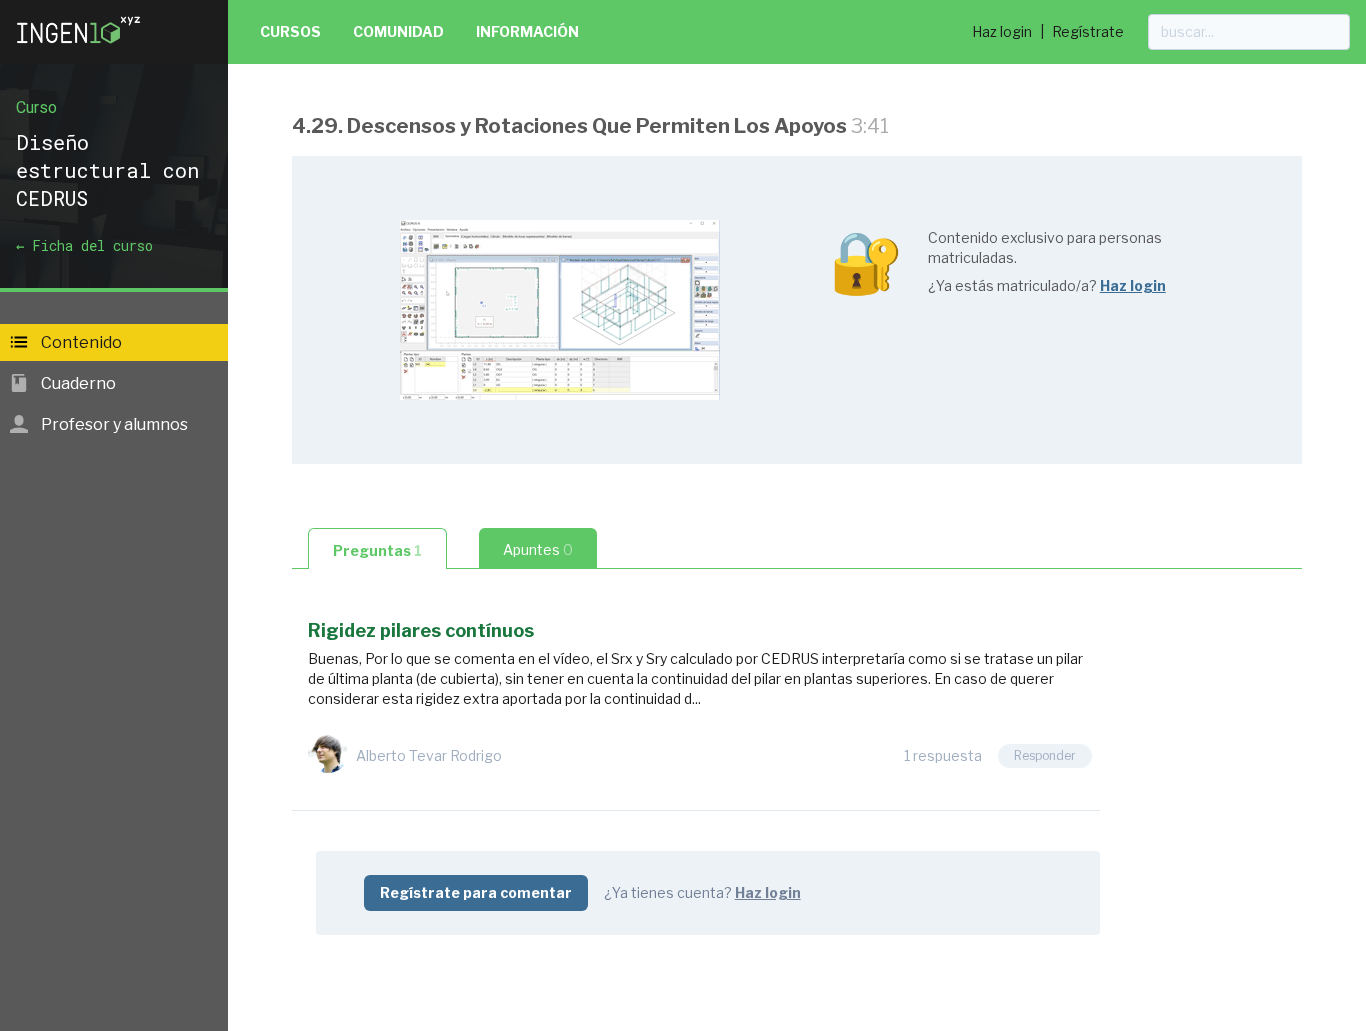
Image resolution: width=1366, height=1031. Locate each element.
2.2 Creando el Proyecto (424, 983)
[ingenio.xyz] (80, 48)
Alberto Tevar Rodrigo (429, 755)
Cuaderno (77, 383)
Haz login (1002, 31)
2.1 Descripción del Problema (442, 951)
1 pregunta (556, 1016)
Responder (1045, 755)
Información (527, 31)
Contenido (80, 342)
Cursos (290, 31)
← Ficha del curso (84, 245)
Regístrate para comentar (476, 892)
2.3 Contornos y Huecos (423, 1015)
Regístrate (1088, 31)
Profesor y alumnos (113, 424)
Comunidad (398, 31)
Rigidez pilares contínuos (421, 630)
